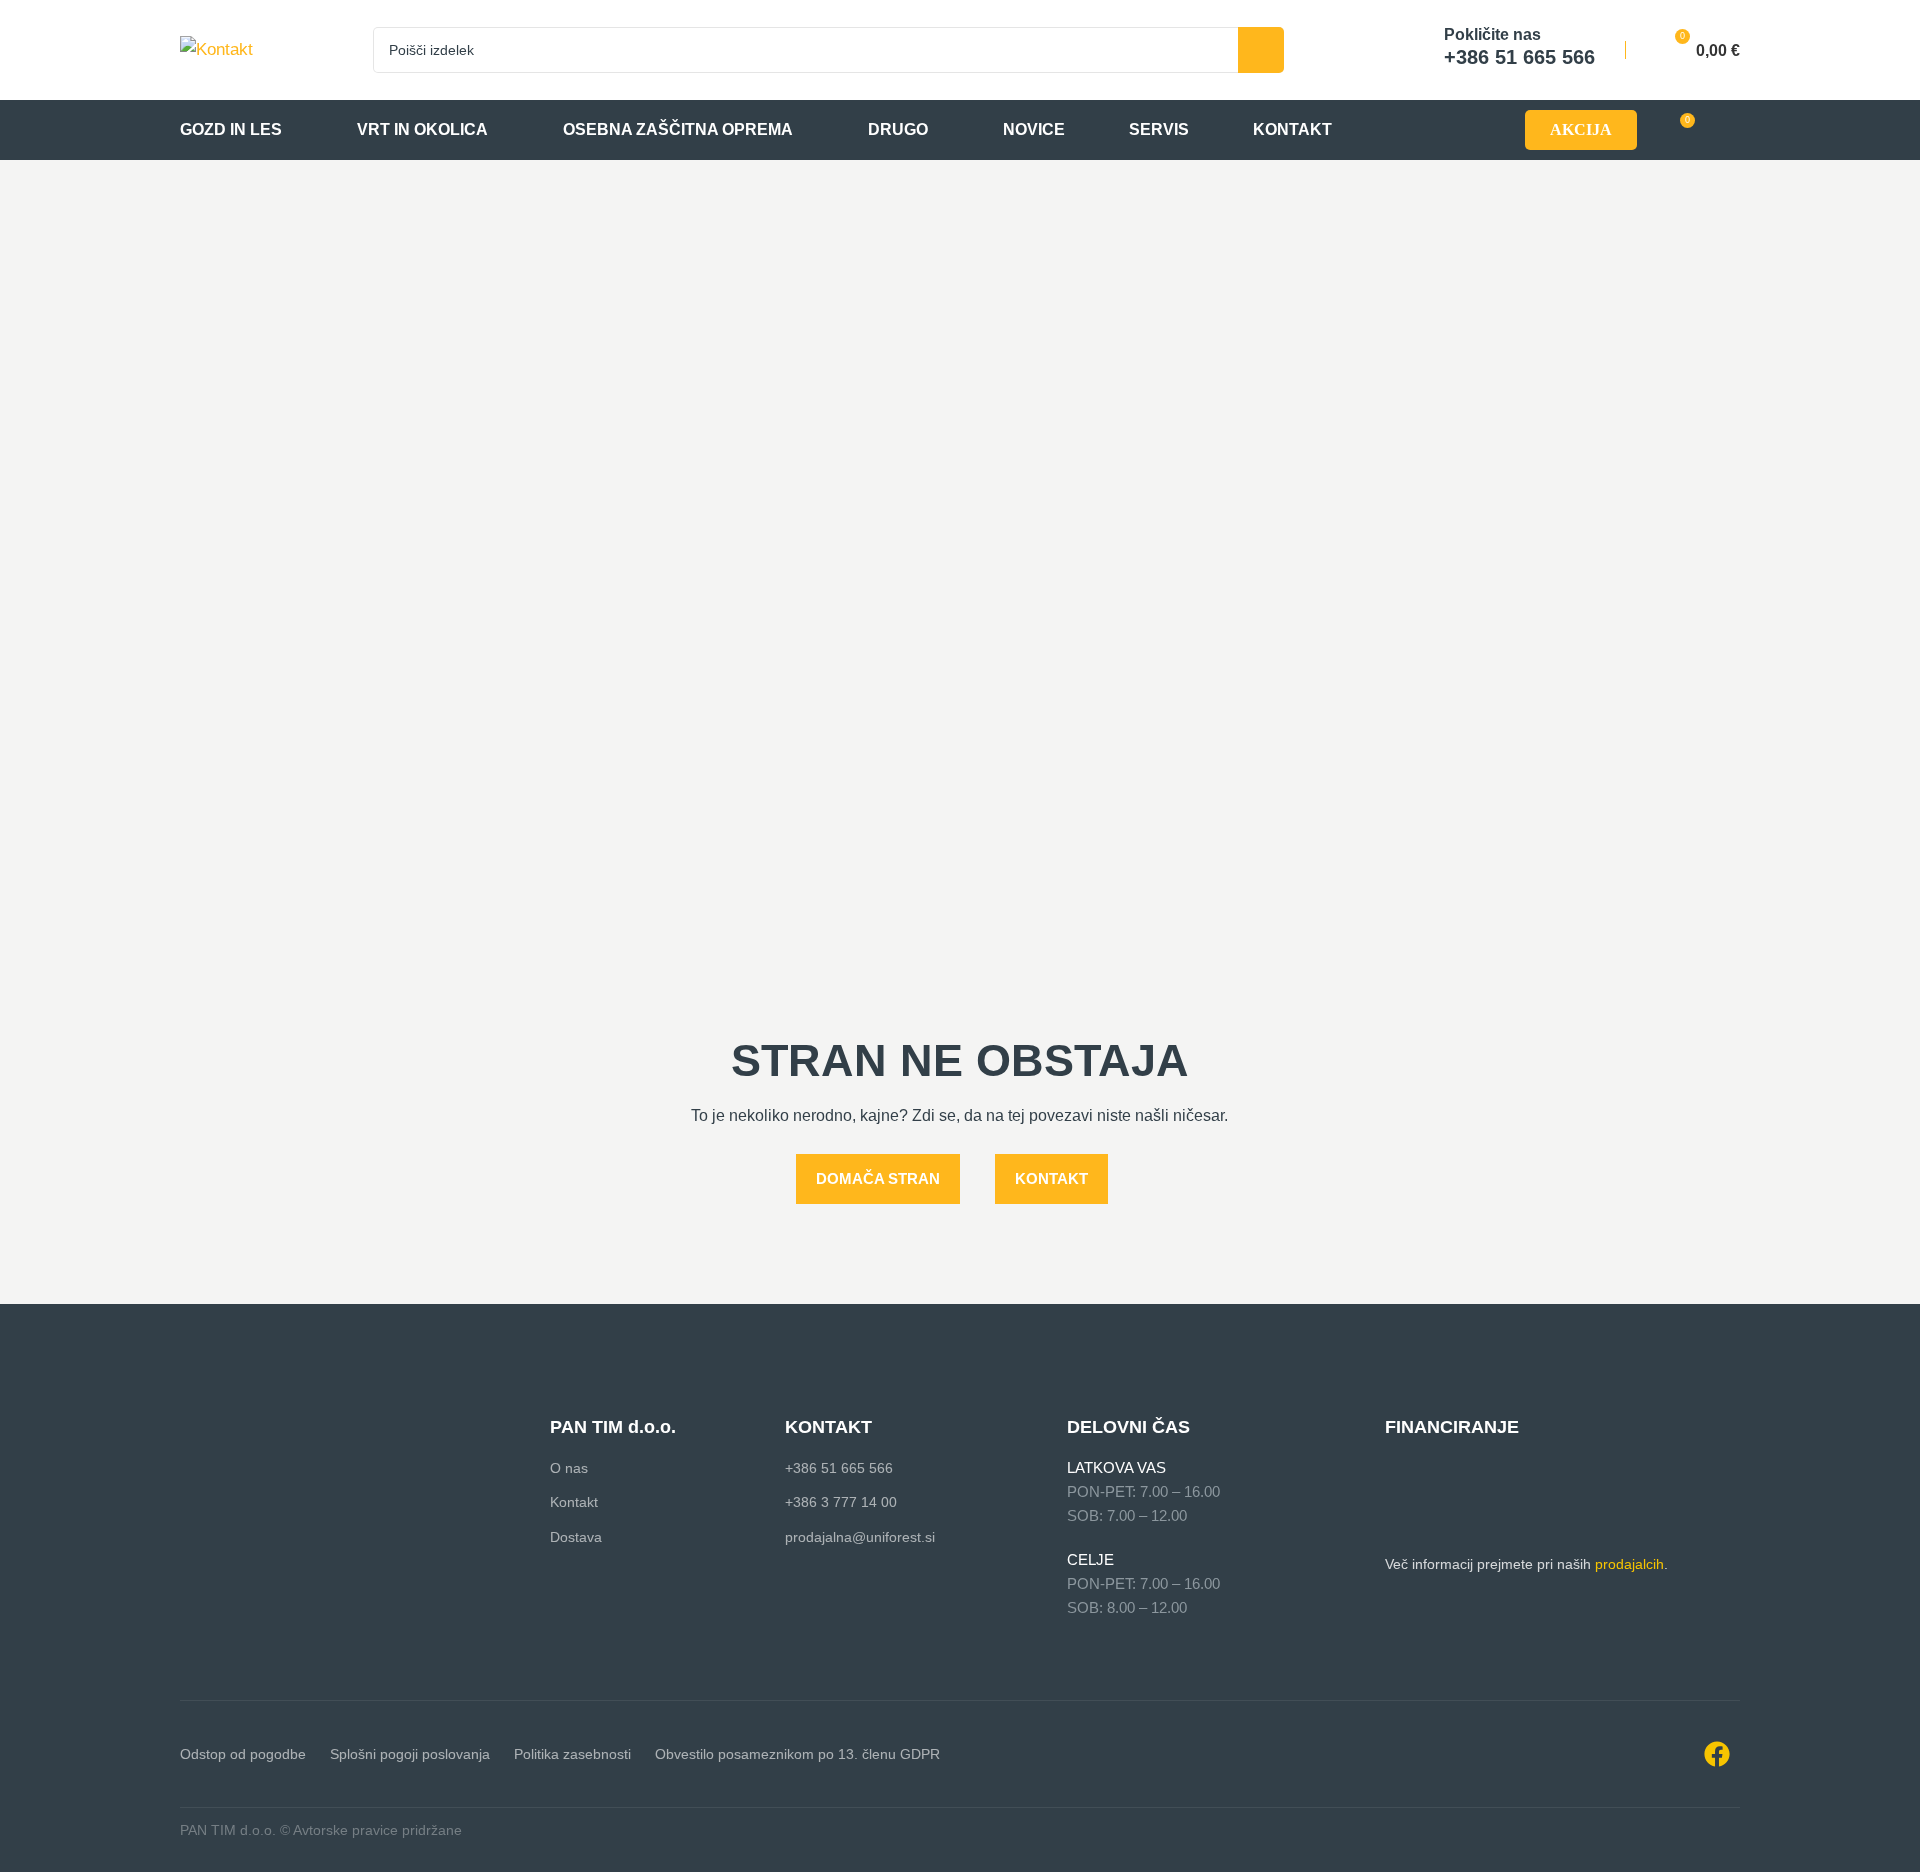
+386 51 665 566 (839, 1468)
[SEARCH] (1261, 50)
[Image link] (280, 1429)
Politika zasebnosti (572, 1754)
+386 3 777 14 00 (841, 1502)
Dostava (576, 1537)
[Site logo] (216, 48)
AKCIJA (1581, 129)
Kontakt (574, 1502)
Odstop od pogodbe (243, 1754)
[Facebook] (1717, 1754)
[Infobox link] (1499, 50)
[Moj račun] (1730, 130)
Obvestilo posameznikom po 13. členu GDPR (797, 1754)
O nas (569, 1468)
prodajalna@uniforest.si (860, 1537)
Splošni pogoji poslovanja (410, 1754)
